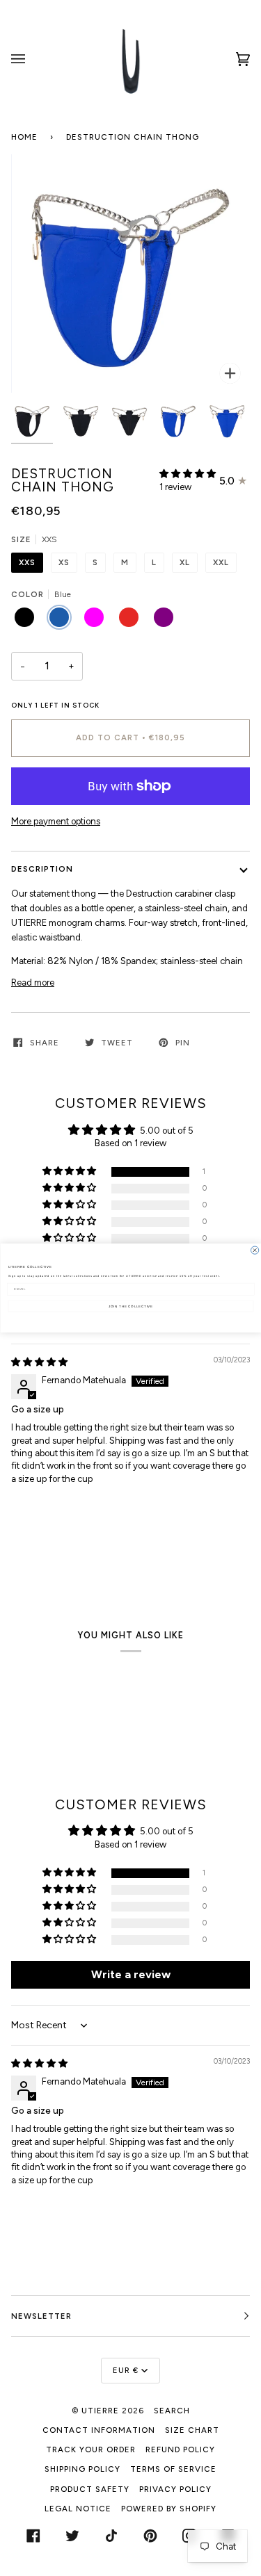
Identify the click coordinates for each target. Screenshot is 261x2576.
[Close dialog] (254, 1250)
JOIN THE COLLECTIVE (131, 1306)
